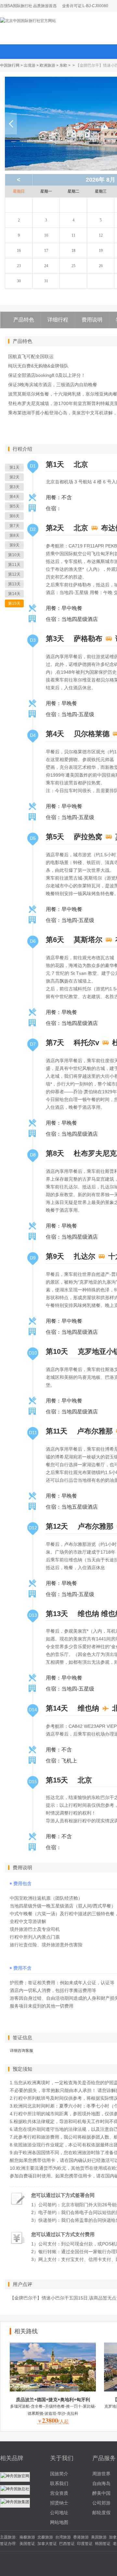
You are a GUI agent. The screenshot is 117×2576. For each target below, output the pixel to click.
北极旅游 (45, 2537)
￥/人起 (53, 2421)
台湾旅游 (63, 2537)
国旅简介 (59, 2474)
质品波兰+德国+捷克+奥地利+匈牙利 (53, 2400)
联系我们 (59, 2483)
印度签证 (85, 2544)
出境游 (30, 65)
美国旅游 (99, 2537)
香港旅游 (81, 2537)
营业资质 (59, 2493)
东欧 (63, 65)
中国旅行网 (10, 65)
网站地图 (59, 2522)
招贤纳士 (59, 2503)
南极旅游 (27, 2537)
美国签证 (27, 2544)
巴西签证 (67, 2544)
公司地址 (59, 2513)
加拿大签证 (47, 2544)
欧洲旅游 (47, 65)
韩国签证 (103, 2544)
